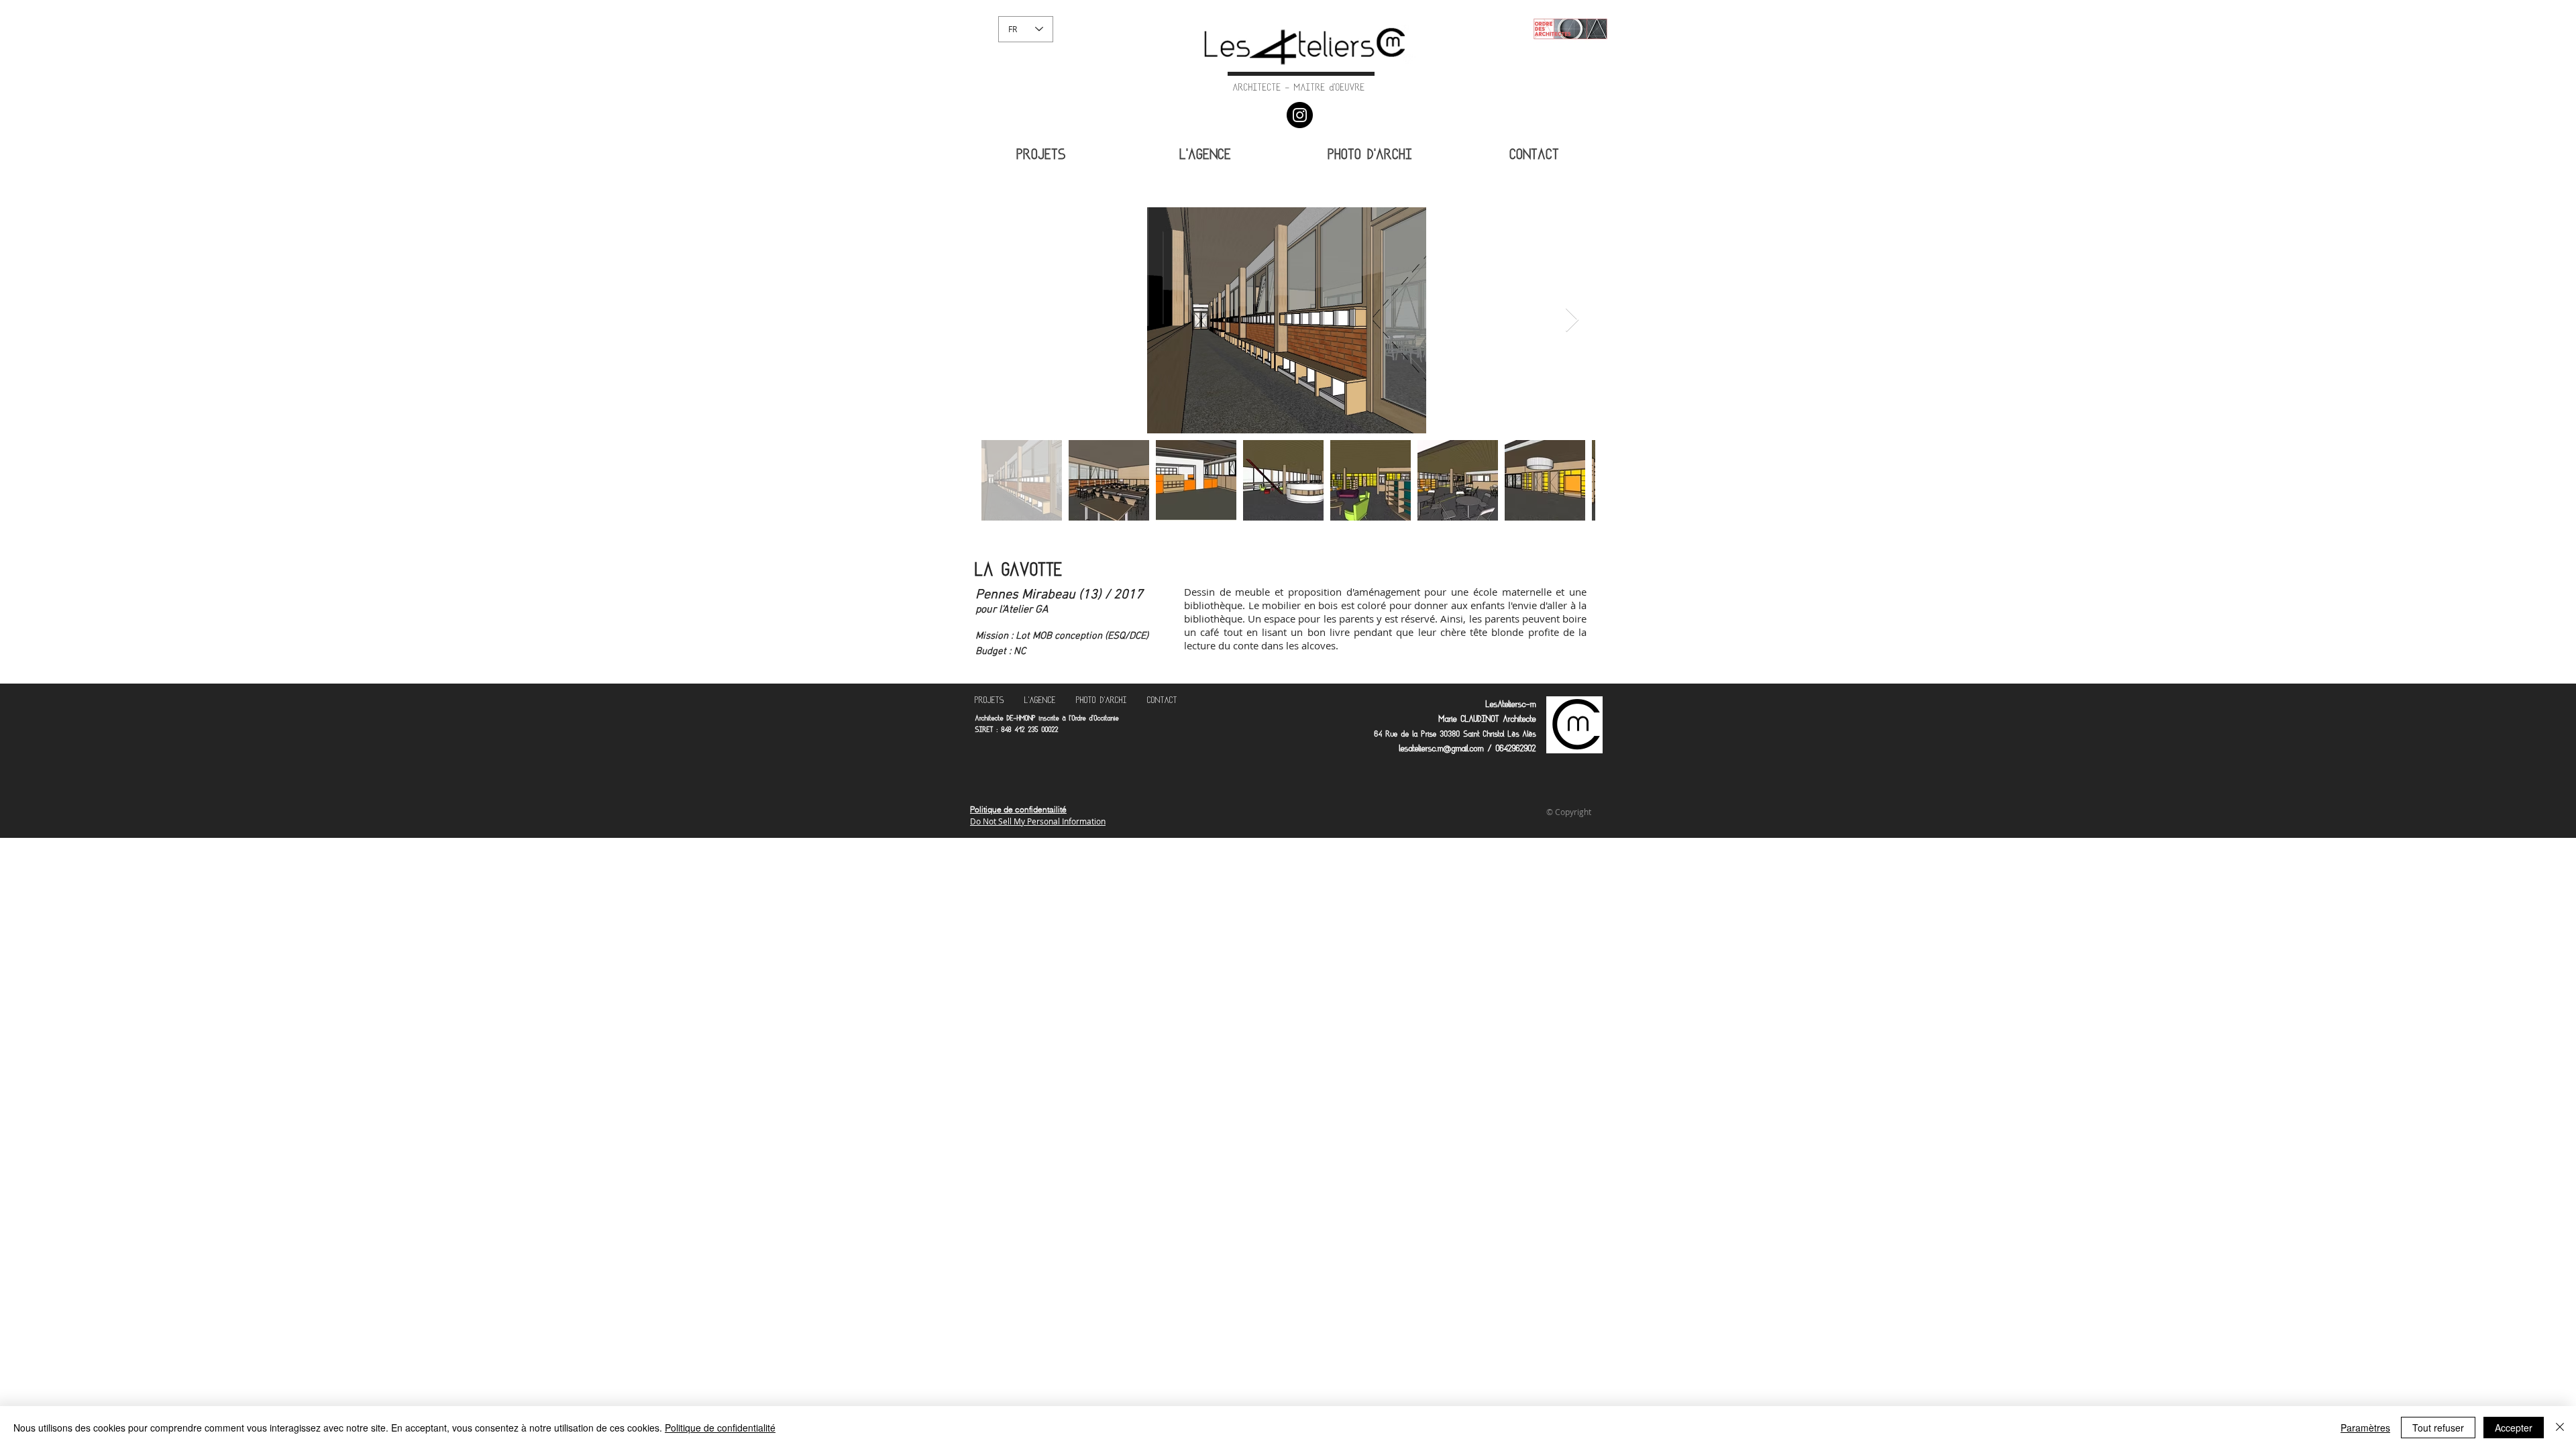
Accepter (2514, 1428)
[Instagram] (1300, 115)
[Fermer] (2560, 1428)
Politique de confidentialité (720, 1428)
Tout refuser (2438, 1428)
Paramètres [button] (2365, 1428)
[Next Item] (1572, 320)
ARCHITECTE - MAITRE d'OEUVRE (1299, 89)
